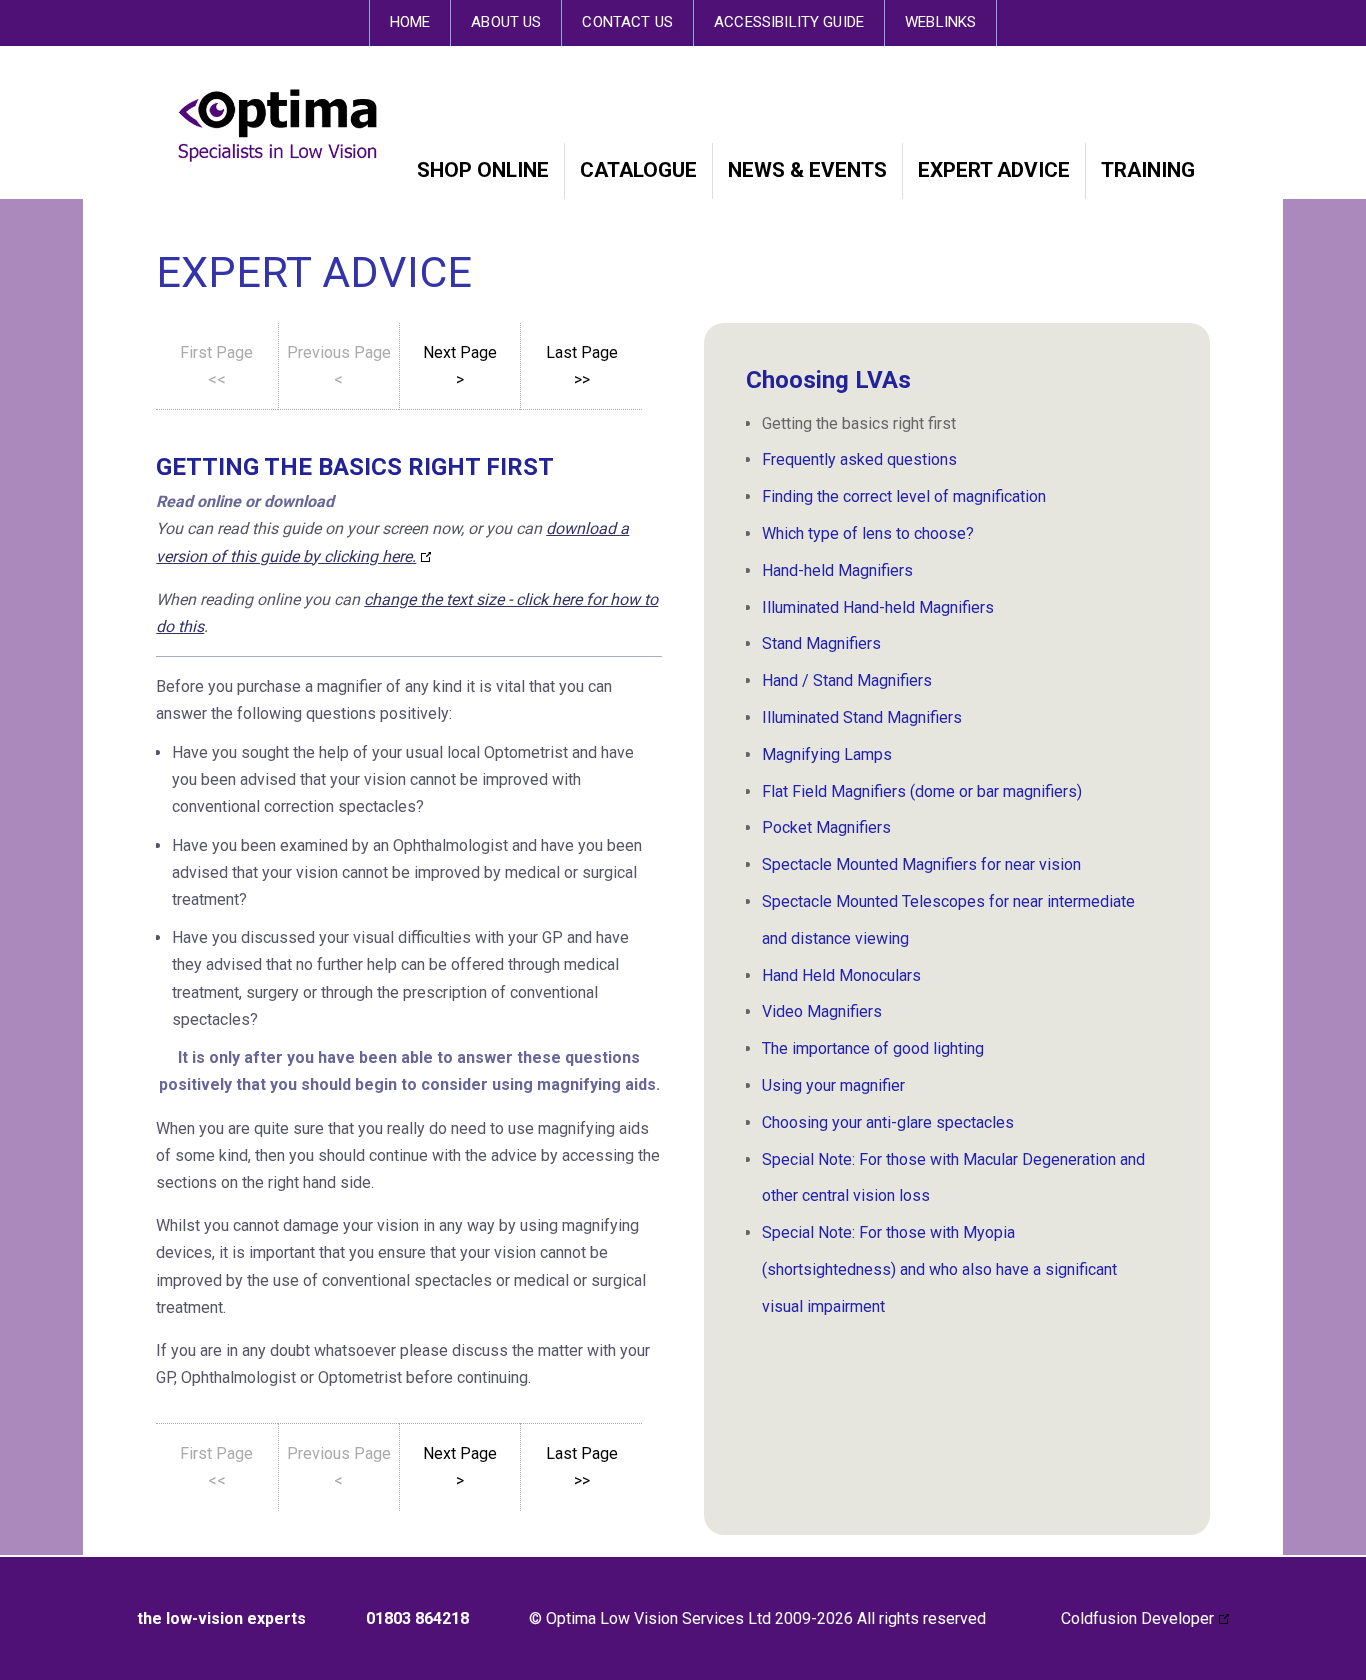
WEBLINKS (940, 22)
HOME (410, 22)
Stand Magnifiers (821, 643)
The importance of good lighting (873, 1048)
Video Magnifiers (822, 1011)
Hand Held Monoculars (841, 975)
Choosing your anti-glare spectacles (888, 1122)
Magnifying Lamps (827, 754)
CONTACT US (627, 22)
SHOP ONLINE (483, 170)
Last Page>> (582, 366)
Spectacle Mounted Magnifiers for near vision (921, 864)
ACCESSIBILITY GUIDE (789, 22)
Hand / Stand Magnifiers (847, 680)
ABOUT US (506, 22)
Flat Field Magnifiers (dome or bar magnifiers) (922, 791)
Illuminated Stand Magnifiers (862, 717)
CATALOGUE (638, 170)
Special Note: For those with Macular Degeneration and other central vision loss (953, 1178)
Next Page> (460, 366)
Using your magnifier (833, 1085)
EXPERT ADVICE (994, 170)
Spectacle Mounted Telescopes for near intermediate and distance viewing (948, 920)
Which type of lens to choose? (868, 533)
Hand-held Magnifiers (837, 570)
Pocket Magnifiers (826, 827)
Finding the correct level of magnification (904, 496)
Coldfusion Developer (1137, 1618)
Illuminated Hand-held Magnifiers (878, 607)
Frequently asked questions (859, 459)
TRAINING (1148, 170)
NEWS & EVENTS (807, 170)
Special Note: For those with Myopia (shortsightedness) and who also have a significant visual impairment (939, 1269)
